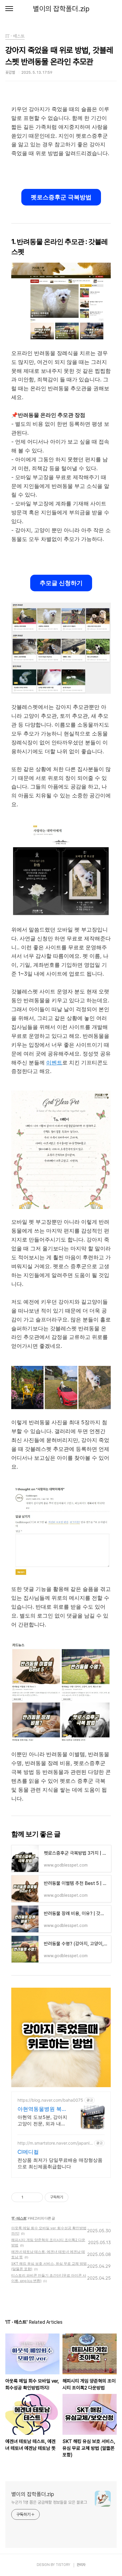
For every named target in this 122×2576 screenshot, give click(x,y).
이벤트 (54, 1063)
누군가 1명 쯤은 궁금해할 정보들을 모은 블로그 (49, 2502)
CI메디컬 (28, 2152)
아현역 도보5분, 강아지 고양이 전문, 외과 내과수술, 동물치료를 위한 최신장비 (42, 2120)
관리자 (81, 2565)
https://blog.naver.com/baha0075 (50, 2100)
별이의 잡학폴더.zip (61, 9)
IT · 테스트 (19, 2218)
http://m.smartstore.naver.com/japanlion (55, 2143)
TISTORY (63, 2565)
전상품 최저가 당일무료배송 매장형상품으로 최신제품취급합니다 (60, 2163)
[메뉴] (9, 9)
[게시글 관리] (36, 2197)
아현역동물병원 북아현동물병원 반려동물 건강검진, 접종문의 (42, 2109)
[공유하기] (29, 2197)
